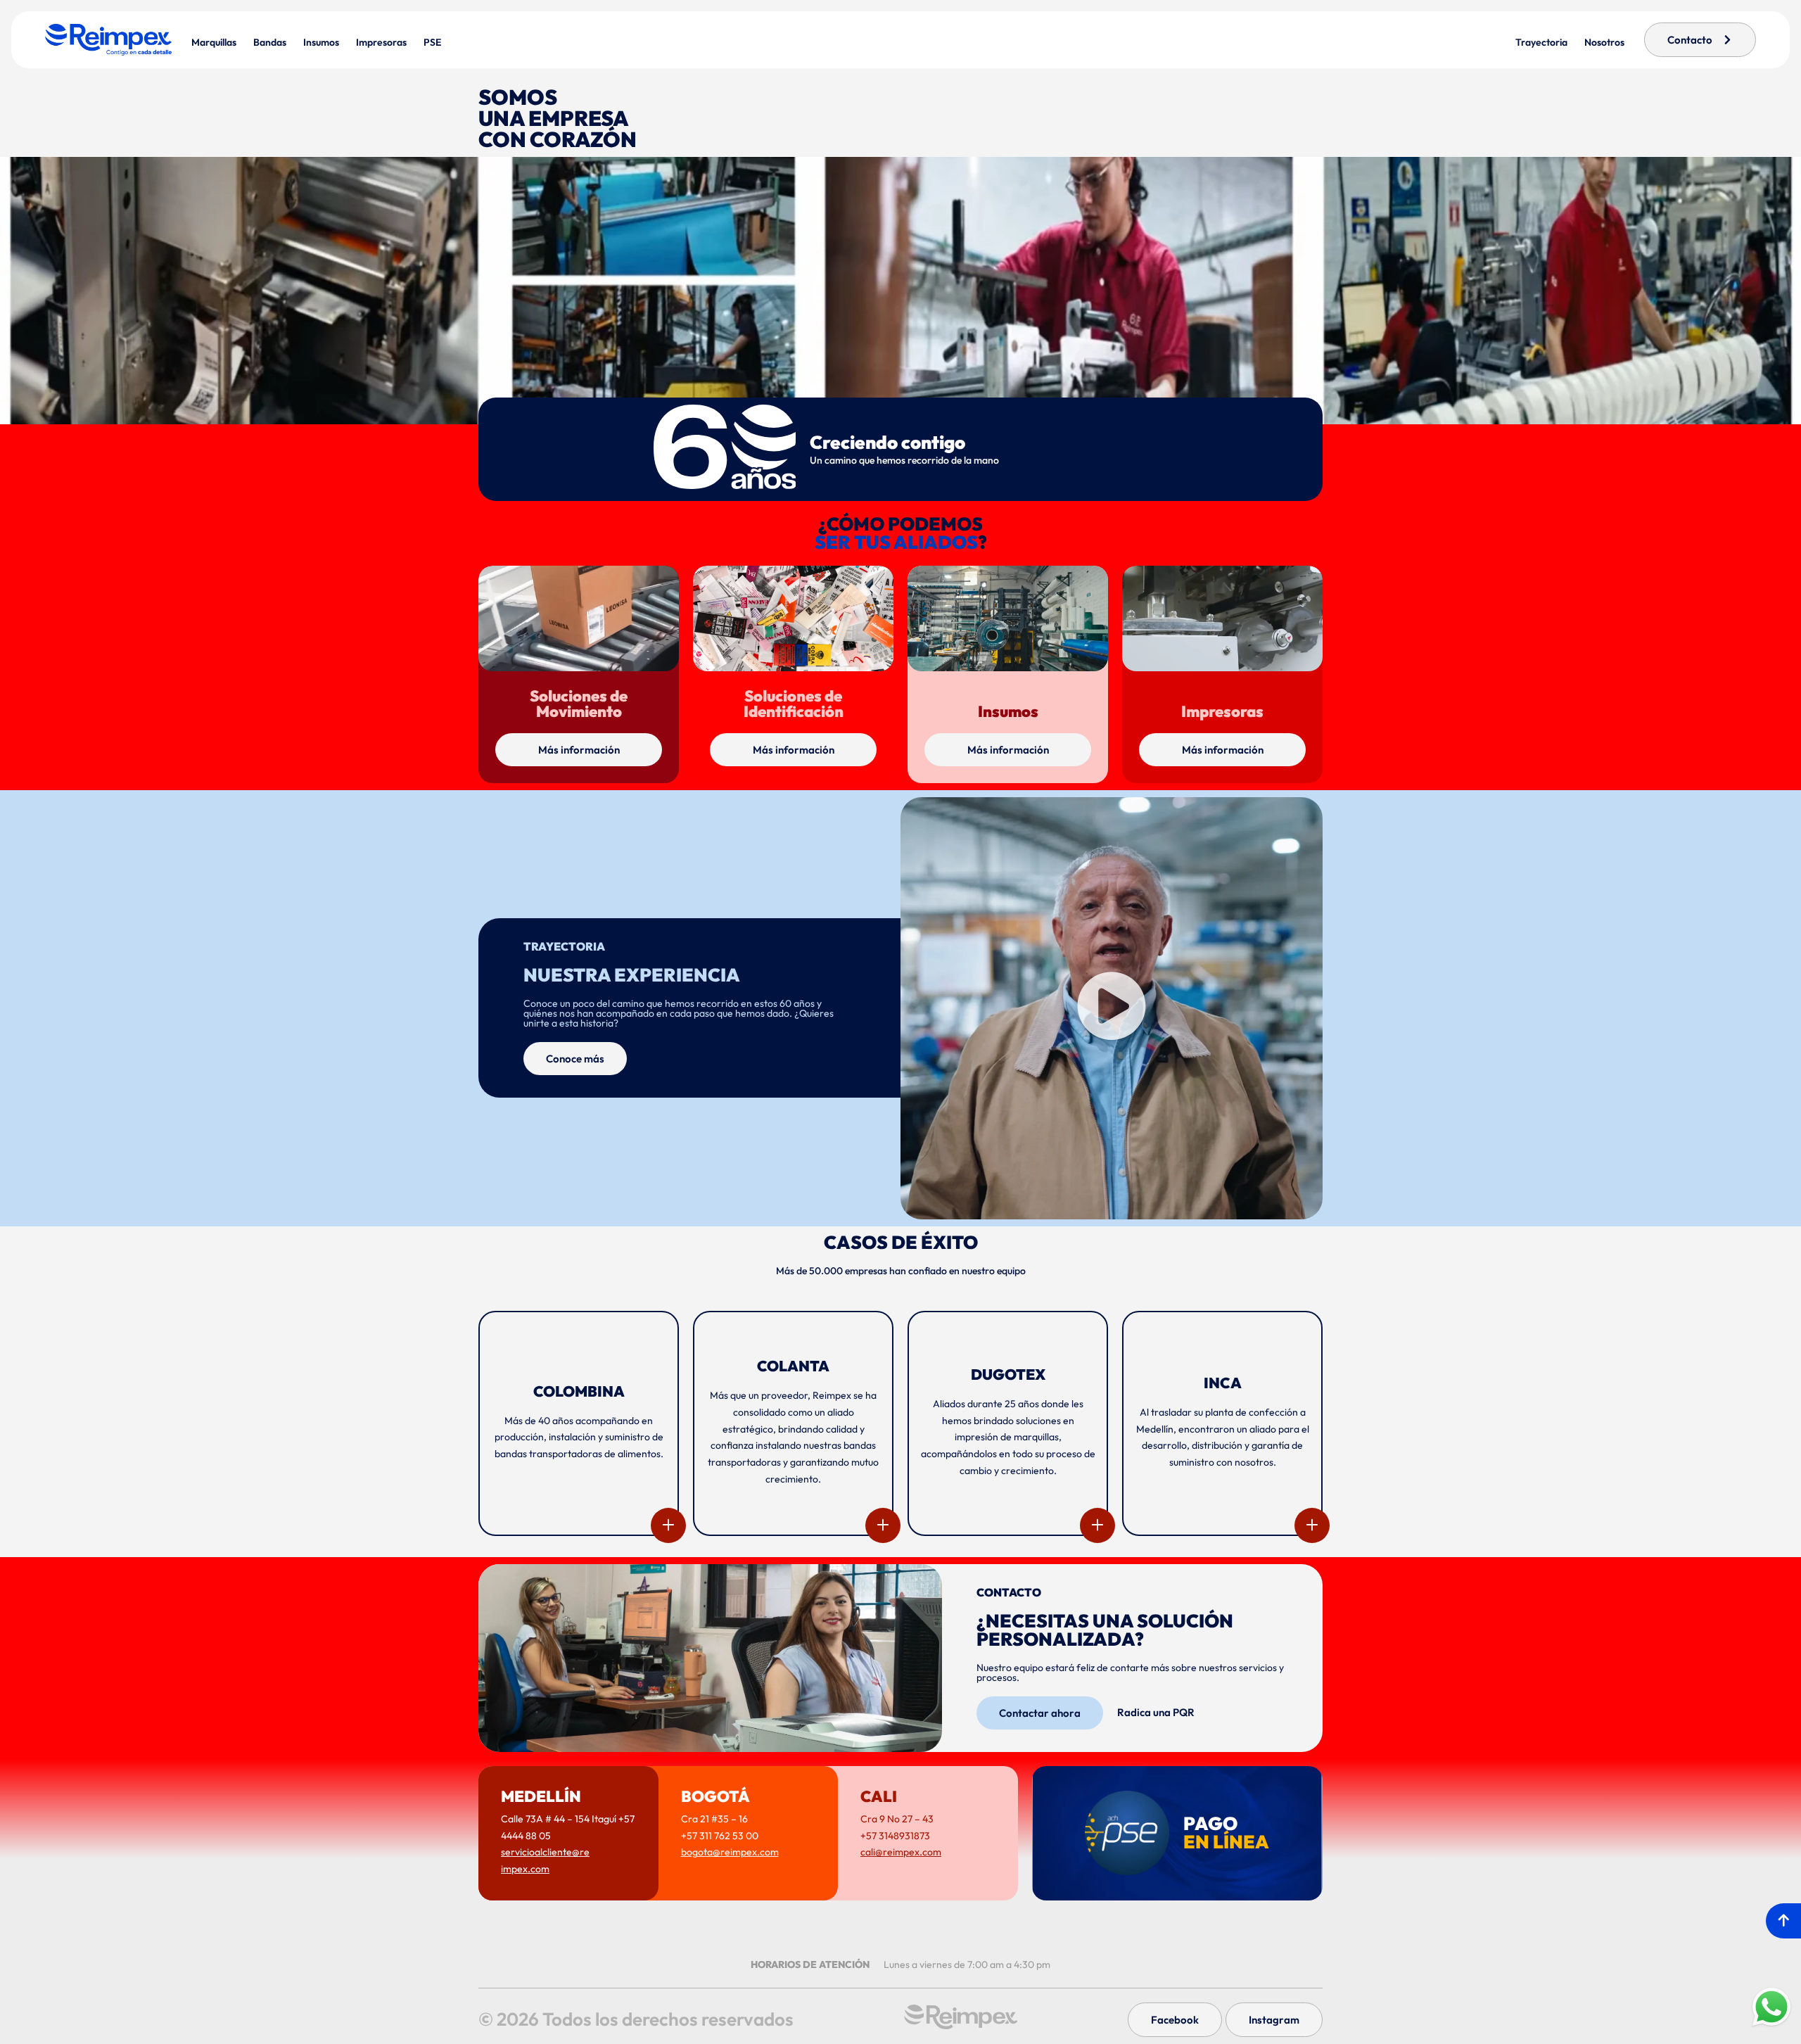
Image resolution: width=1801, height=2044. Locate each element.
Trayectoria (1541, 42)
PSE (432, 42)
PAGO (1226, 1833)
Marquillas (214, 42)
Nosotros (1604, 42)
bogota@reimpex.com (730, 1852)
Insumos (321, 42)
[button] (1112, 1008)
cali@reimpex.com (901, 1852)
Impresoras (381, 42)
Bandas (270, 42)
